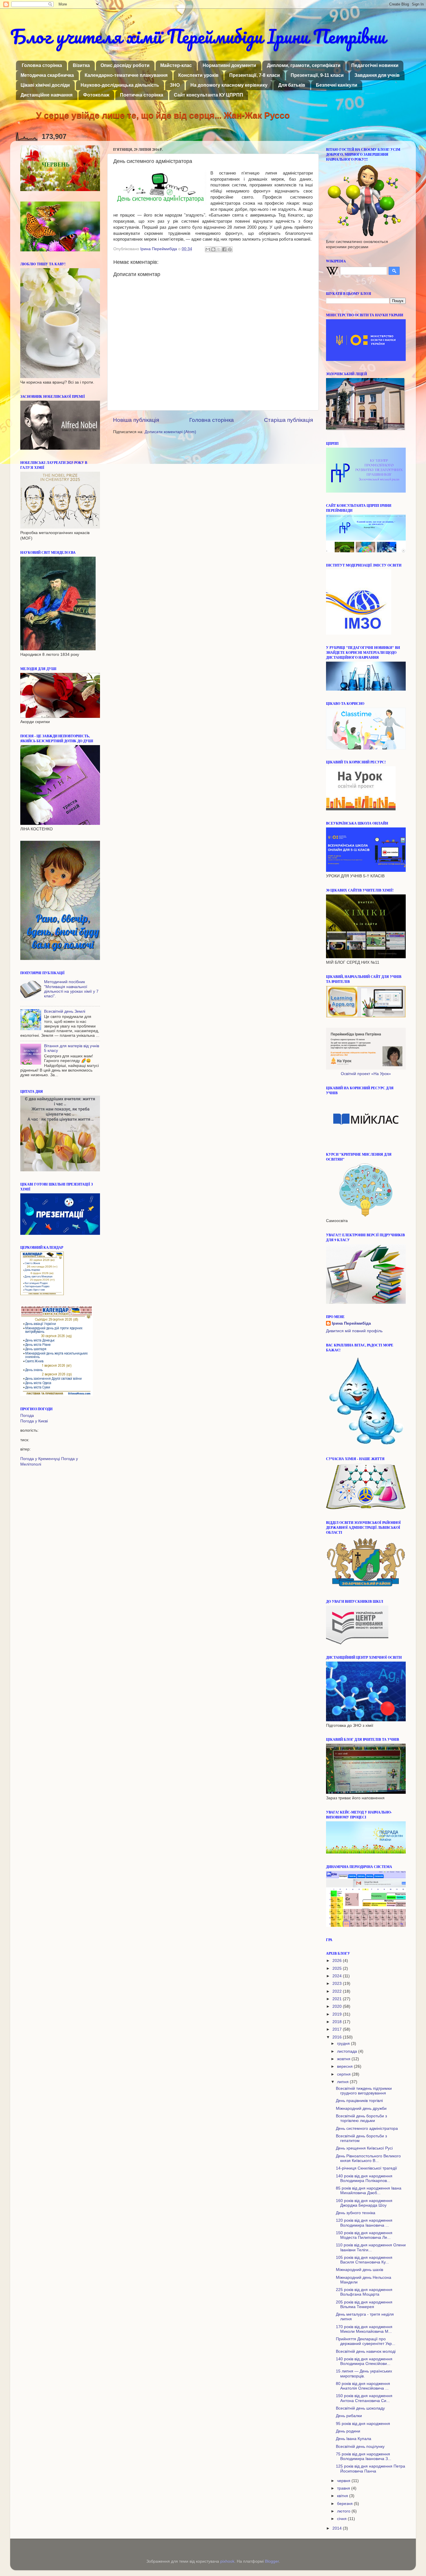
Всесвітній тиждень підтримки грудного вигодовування (364, 2091)
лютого (344, 2511)
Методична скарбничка (47, 75)
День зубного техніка (356, 2213)
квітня (343, 2496)
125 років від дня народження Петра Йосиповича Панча (371, 2469)
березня (345, 2504)
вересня (345, 2066)
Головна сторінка (42, 65)
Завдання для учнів (377, 75)
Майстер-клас (176, 65)
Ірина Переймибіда (351, 1323)
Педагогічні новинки (375, 65)
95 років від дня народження (363, 2424)
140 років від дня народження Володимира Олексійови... (364, 2361)
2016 (338, 2037)
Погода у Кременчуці (40, 1459)
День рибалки (349, 2416)
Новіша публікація (136, 420)
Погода (27, 1416)
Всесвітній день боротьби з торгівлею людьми (361, 2118)
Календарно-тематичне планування (126, 75)
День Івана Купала (354, 2439)
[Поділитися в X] (219, 249)
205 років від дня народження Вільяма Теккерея (364, 2304)
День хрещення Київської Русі (364, 2148)
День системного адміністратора (367, 2128)
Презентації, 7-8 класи (255, 75)
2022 (338, 1991)
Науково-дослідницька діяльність (120, 85)
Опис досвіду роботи (125, 65)
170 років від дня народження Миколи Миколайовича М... (364, 2329)
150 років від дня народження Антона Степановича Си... (364, 2398)
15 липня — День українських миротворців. (364, 2373)
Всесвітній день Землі (65, 1011)
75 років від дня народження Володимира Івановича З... (364, 2456)
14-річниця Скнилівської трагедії (366, 2168)
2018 (338, 2022)
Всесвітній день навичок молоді (366, 2351)
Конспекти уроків (198, 75)
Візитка (81, 65)
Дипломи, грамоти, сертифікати (304, 65)
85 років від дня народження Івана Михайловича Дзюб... (369, 2191)
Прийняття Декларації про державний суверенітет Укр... (366, 2341)
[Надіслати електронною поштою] (208, 249)
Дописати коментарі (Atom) (170, 432)
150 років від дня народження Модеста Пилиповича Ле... (364, 2235)
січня (342, 2519)
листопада (348, 2051)
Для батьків (292, 85)
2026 (338, 1961)
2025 (338, 1968)
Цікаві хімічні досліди (45, 85)
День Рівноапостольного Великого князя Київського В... (368, 2158)
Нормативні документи (229, 65)
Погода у (34, 1421)
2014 (338, 2528)
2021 (338, 1999)
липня (343, 2082)
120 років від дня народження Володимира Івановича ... (364, 2223)
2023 (338, 1984)
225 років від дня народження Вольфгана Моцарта (364, 2292)
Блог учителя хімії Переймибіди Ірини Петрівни (198, 36)
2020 (338, 2006)
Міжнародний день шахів (359, 2270)
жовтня (344, 2059)
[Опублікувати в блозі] (213, 249)
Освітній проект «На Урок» (366, 1074)
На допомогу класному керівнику (229, 85)
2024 (338, 1976)
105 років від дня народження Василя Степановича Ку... (364, 2260)
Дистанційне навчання (47, 95)
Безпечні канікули (337, 85)
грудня (344, 2044)
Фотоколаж (96, 95)
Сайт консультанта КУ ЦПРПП (209, 95)
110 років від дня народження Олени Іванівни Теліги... (371, 2247)
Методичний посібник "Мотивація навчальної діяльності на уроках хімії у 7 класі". (71, 989)
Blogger (272, 2561)
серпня (344, 2074)
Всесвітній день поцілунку (360, 2447)
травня (344, 2488)
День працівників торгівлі (359, 2101)
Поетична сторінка (142, 95)
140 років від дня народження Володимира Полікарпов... (364, 2178)
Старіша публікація (288, 420)
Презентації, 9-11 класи (317, 75)
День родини (348, 2431)
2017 (338, 2029)
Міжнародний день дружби (361, 2108)
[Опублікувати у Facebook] (224, 249)
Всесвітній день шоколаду (360, 2408)
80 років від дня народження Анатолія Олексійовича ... (363, 2386)
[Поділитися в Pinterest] (230, 249)
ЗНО (175, 85)
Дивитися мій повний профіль (354, 1331)
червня (344, 2481)
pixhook (227, 2561)
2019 (338, 2014)
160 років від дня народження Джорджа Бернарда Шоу (364, 2203)
